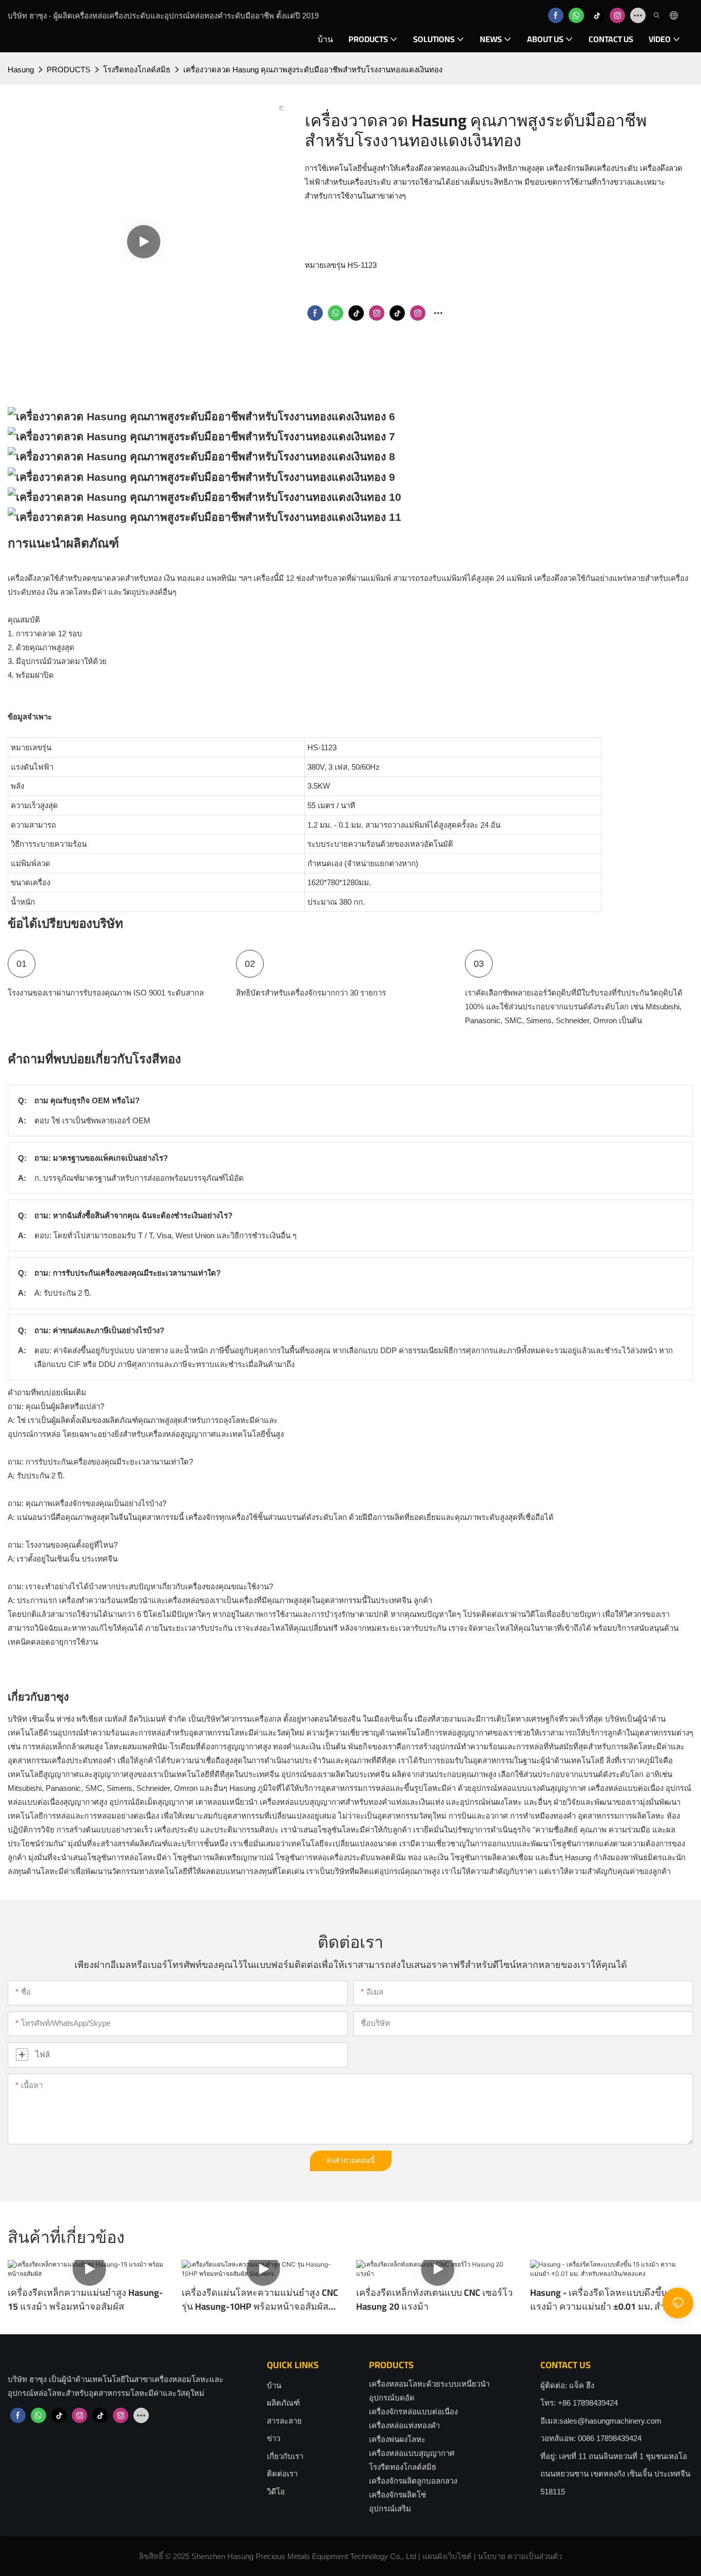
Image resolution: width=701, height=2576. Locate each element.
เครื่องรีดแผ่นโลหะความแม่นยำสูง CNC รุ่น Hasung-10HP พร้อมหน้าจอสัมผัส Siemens (260, 2299)
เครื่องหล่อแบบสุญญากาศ (412, 2453)
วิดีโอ (276, 2492)
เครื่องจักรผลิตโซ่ (397, 2495)
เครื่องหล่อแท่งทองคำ (404, 2425)
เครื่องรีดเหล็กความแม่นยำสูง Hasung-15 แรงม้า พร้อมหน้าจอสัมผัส (85, 2299)
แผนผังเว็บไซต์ (447, 2556)
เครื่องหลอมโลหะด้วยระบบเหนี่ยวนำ (429, 2384)
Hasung (21, 70)
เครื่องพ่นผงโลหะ (397, 2439)
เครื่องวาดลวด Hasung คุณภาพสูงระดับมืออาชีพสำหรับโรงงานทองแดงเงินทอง (313, 70)
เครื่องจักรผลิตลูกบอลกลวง (413, 2481)
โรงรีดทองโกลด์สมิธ (137, 70)
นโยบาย (492, 2556)
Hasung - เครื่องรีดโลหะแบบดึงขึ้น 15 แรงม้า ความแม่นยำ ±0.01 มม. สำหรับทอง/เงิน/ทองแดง (606, 2299)
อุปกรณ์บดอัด (392, 2398)
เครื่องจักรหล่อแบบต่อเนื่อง (413, 2412)
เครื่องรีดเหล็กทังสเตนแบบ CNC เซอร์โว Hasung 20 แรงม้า (434, 2299)
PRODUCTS (69, 70)
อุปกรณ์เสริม (390, 2509)
